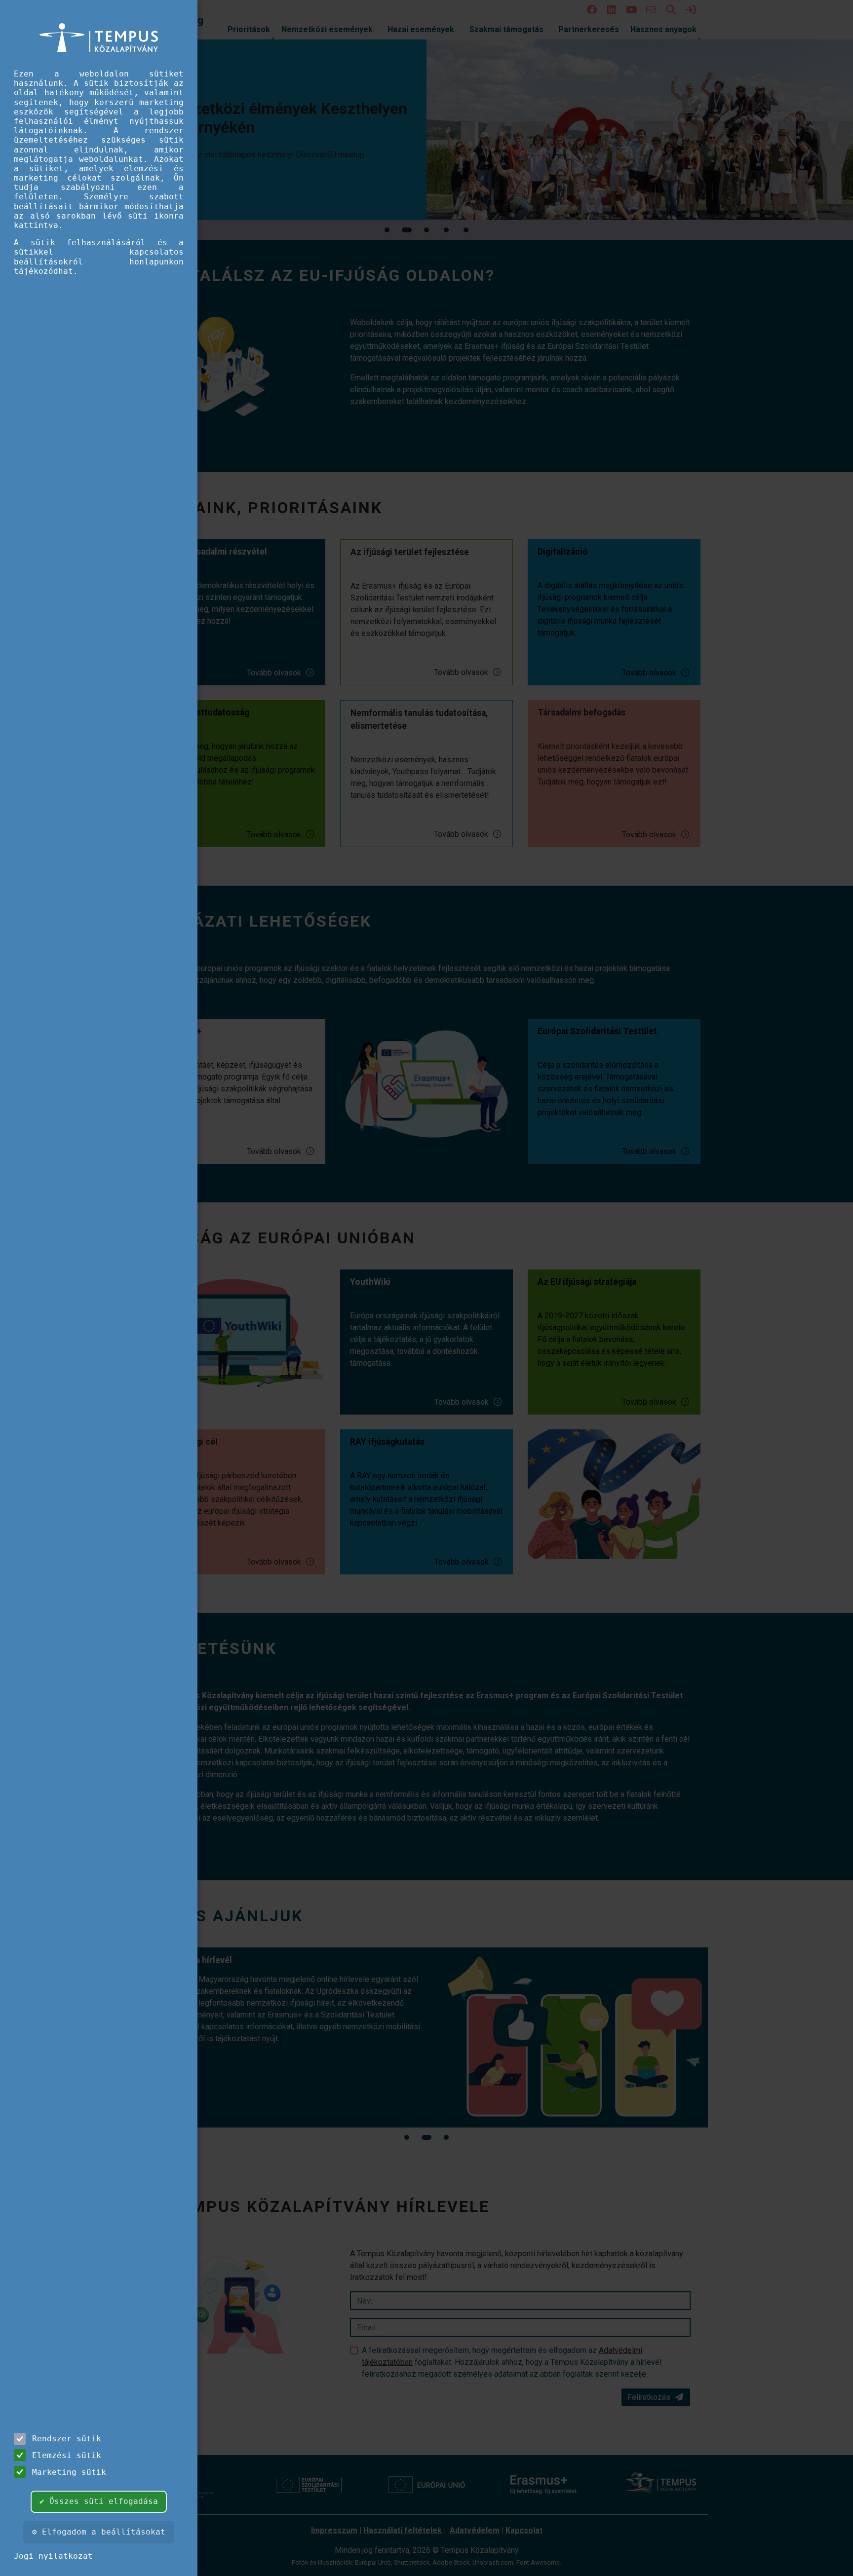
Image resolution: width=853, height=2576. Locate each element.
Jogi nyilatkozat (53, 2556)
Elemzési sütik (67, 2455)
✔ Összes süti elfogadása (99, 2501)
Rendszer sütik (67, 2439)
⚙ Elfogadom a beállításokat (99, 2532)
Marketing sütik (69, 2472)
